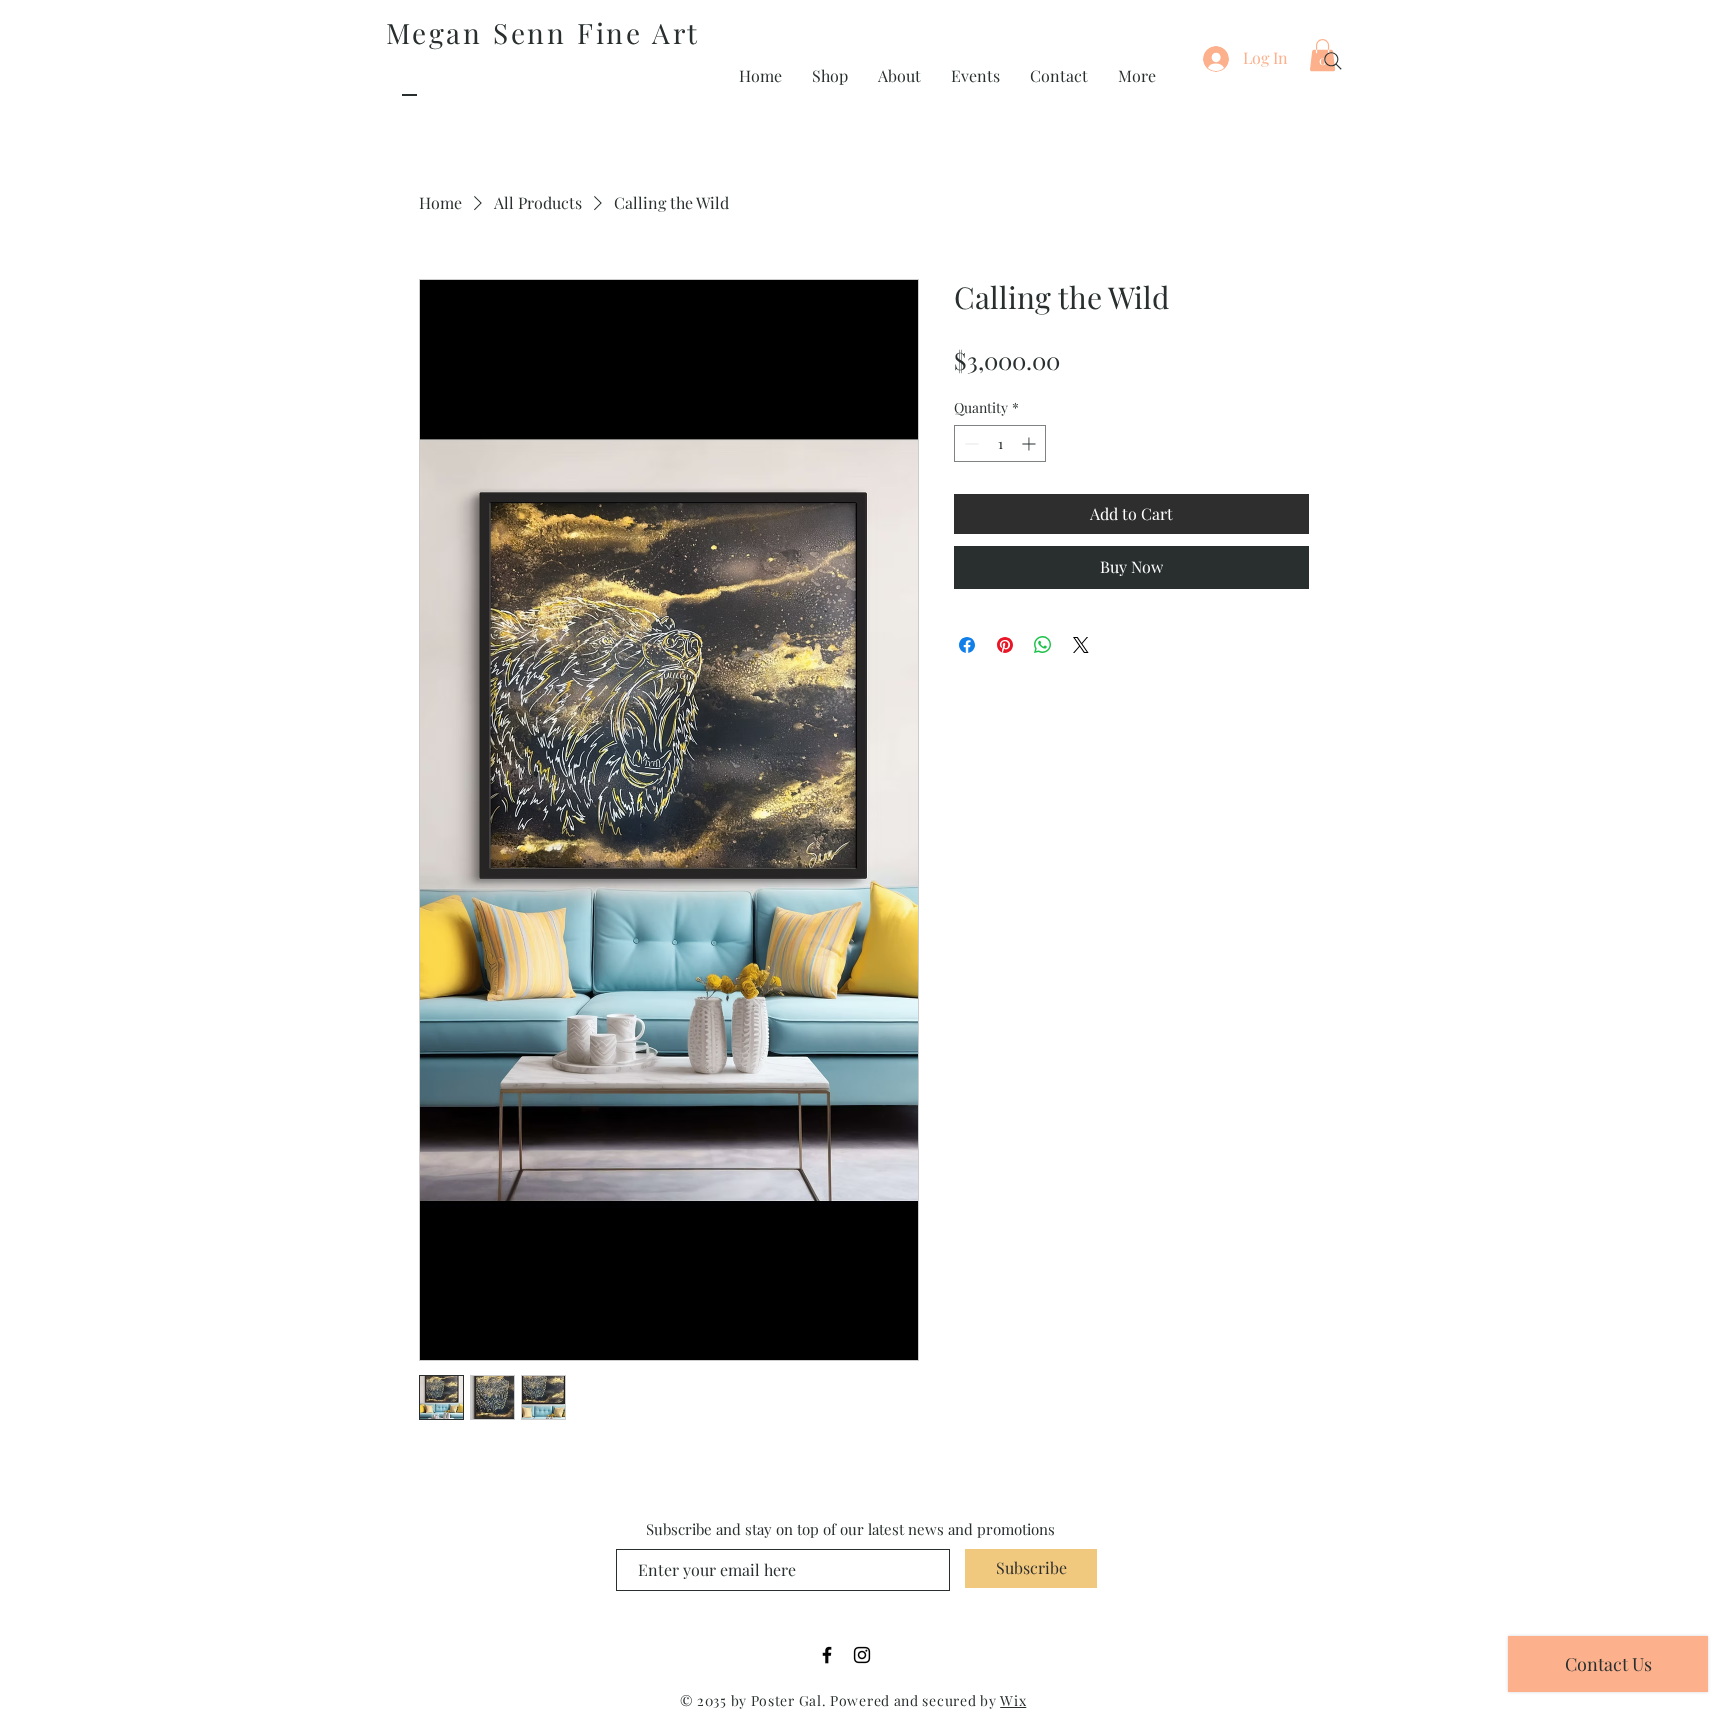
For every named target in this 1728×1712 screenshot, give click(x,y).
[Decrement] (969, 443)
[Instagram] (862, 1655)
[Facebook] (827, 1655)
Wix (1013, 1700)
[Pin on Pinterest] (1005, 645)
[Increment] (1030, 443)
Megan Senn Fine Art (543, 32)
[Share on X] (1081, 645)
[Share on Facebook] (967, 645)
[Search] (1333, 61)
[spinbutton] (1000, 443)
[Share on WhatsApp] (1043, 645)
